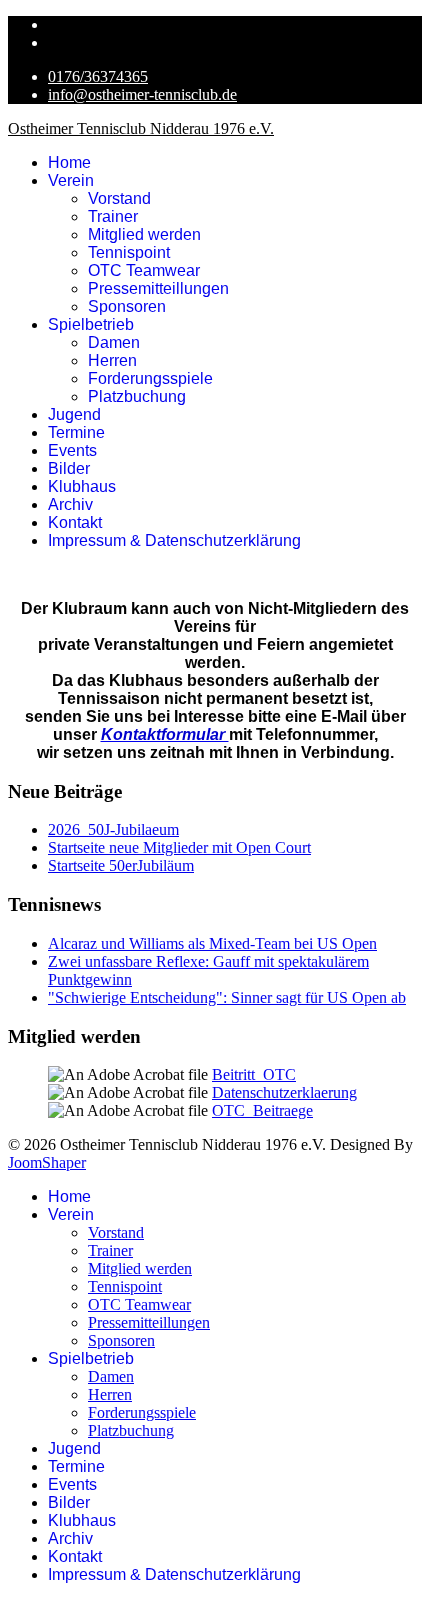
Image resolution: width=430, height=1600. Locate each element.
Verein (71, 180)
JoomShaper (47, 1162)
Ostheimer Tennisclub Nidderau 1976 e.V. (141, 128)
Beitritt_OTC (254, 1074)
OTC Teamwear (144, 270)
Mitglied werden (144, 234)
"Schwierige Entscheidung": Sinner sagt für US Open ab (227, 997)
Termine (76, 432)
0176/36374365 (98, 76)
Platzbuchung (137, 396)
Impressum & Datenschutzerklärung (174, 540)
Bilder (69, 468)
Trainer (113, 216)
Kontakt (75, 522)
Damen (114, 342)
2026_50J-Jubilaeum (113, 829)
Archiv (70, 504)
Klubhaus (82, 486)
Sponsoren (127, 306)
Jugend (74, 414)
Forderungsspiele (150, 378)
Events (72, 450)
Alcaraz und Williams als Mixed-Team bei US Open (212, 943)
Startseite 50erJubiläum (121, 865)
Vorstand (119, 198)
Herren (112, 360)
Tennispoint (129, 252)
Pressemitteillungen (158, 288)
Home (69, 162)
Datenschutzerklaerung (284, 1092)
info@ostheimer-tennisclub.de (142, 94)
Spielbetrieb (91, 324)
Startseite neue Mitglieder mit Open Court (179, 847)
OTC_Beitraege (262, 1110)
